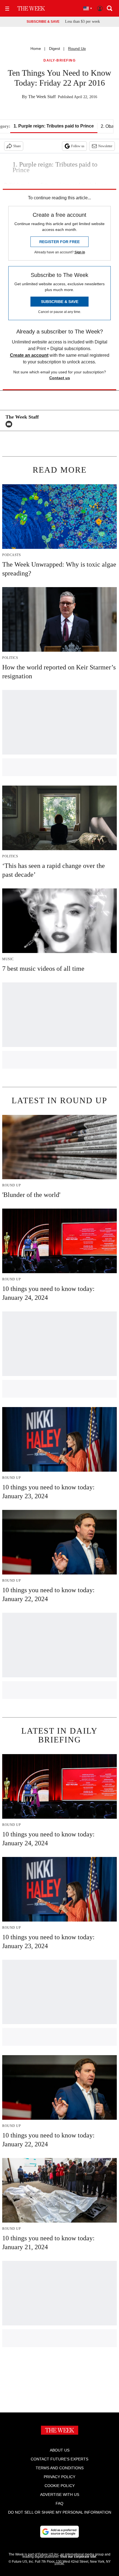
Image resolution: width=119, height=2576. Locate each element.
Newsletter (105, 146)
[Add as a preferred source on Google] (59, 2532)
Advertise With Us (60, 2495)
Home (36, 49)
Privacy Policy (59, 2477)
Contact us (60, 378)
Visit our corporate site (78, 2557)
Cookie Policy (60, 2486)
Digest (55, 49)
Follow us (78, 146)
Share (17, 146)
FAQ (59, 2503)
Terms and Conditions (60, 2468)
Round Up (77, 49)
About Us (60, 2450)
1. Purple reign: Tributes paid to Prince (54, 126)
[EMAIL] (10, 424)
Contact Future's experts (59, 2459)
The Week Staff (42, 97)
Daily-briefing (59, 61)
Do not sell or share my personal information (60, 2512)
